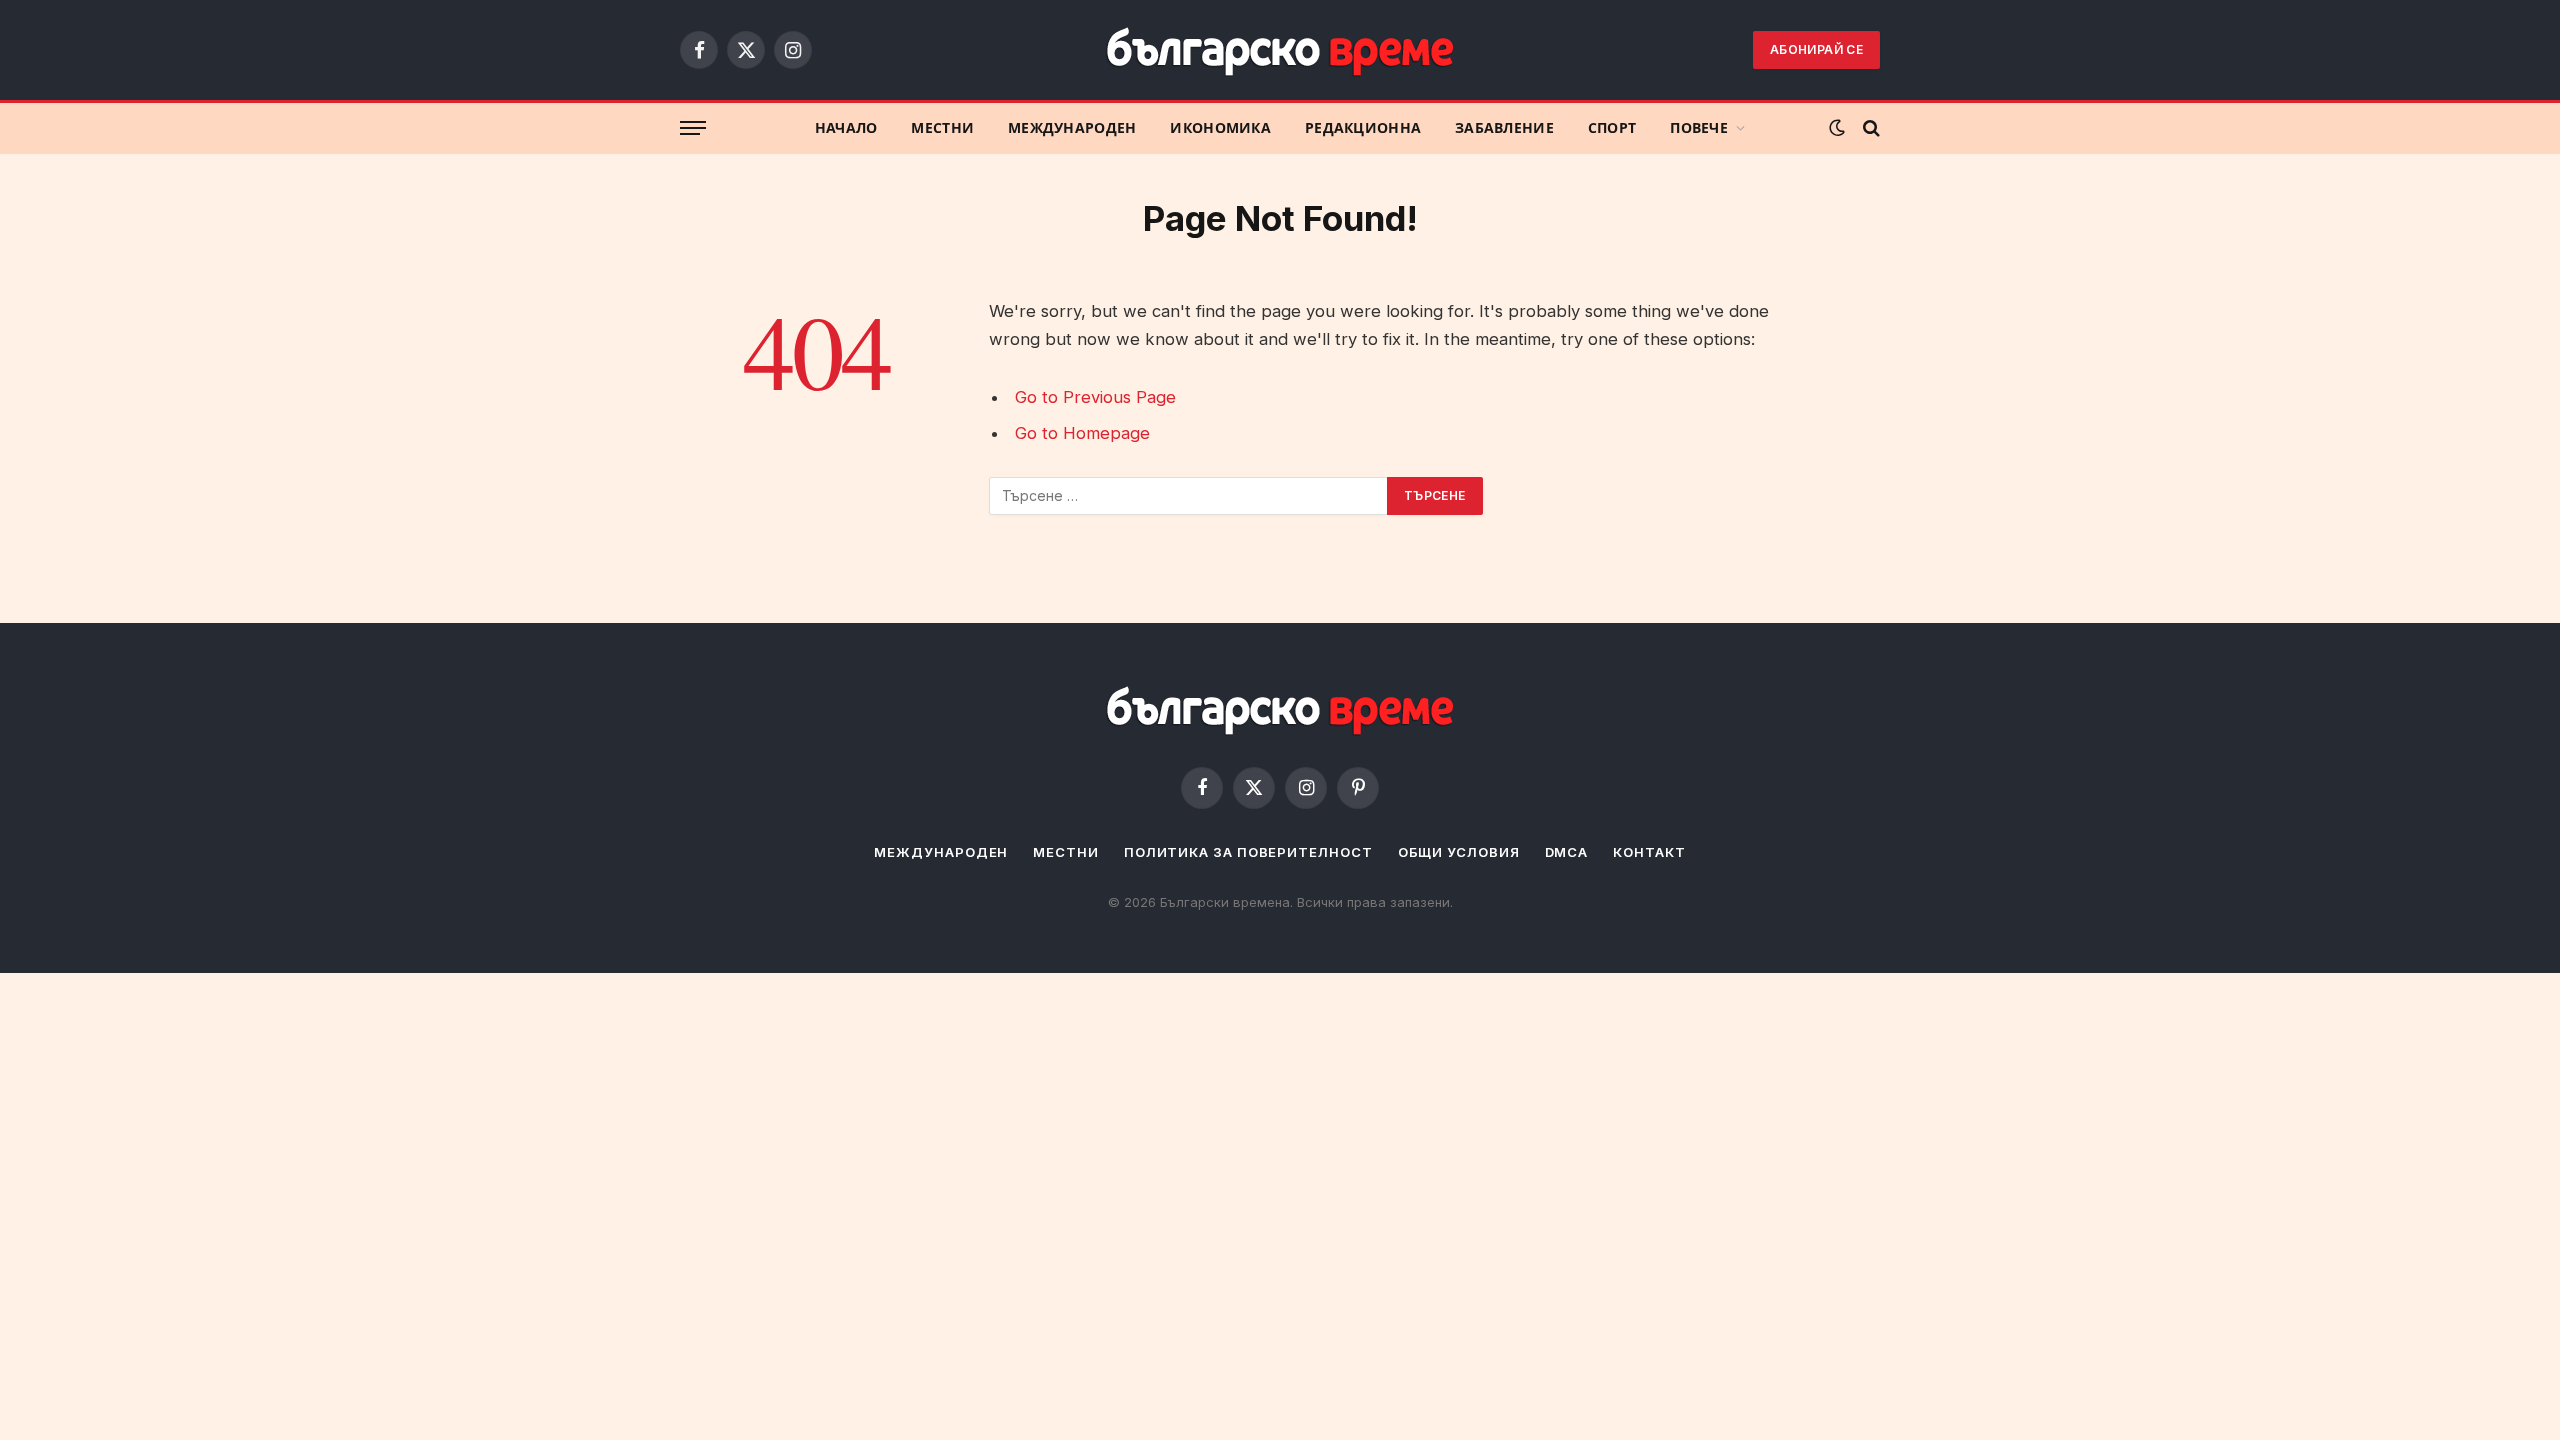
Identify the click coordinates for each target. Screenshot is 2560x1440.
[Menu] (693, 128)
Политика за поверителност (1248, 852)
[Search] (1869, 128)
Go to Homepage (1082, 433)
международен (1072, 128)
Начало (846, 128)
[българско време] (1280, 50)
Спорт (1612, 128)
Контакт (1649, 852)
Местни (942, 128)
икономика (1220, 128)
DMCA (1567, 852)
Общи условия (1459, 852)
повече (1699, 128)
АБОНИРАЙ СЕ (1816, 49)
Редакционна (1363, 128)
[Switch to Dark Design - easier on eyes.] (1837, 128)
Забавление (1504, 128)
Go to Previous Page (1095, 397)
